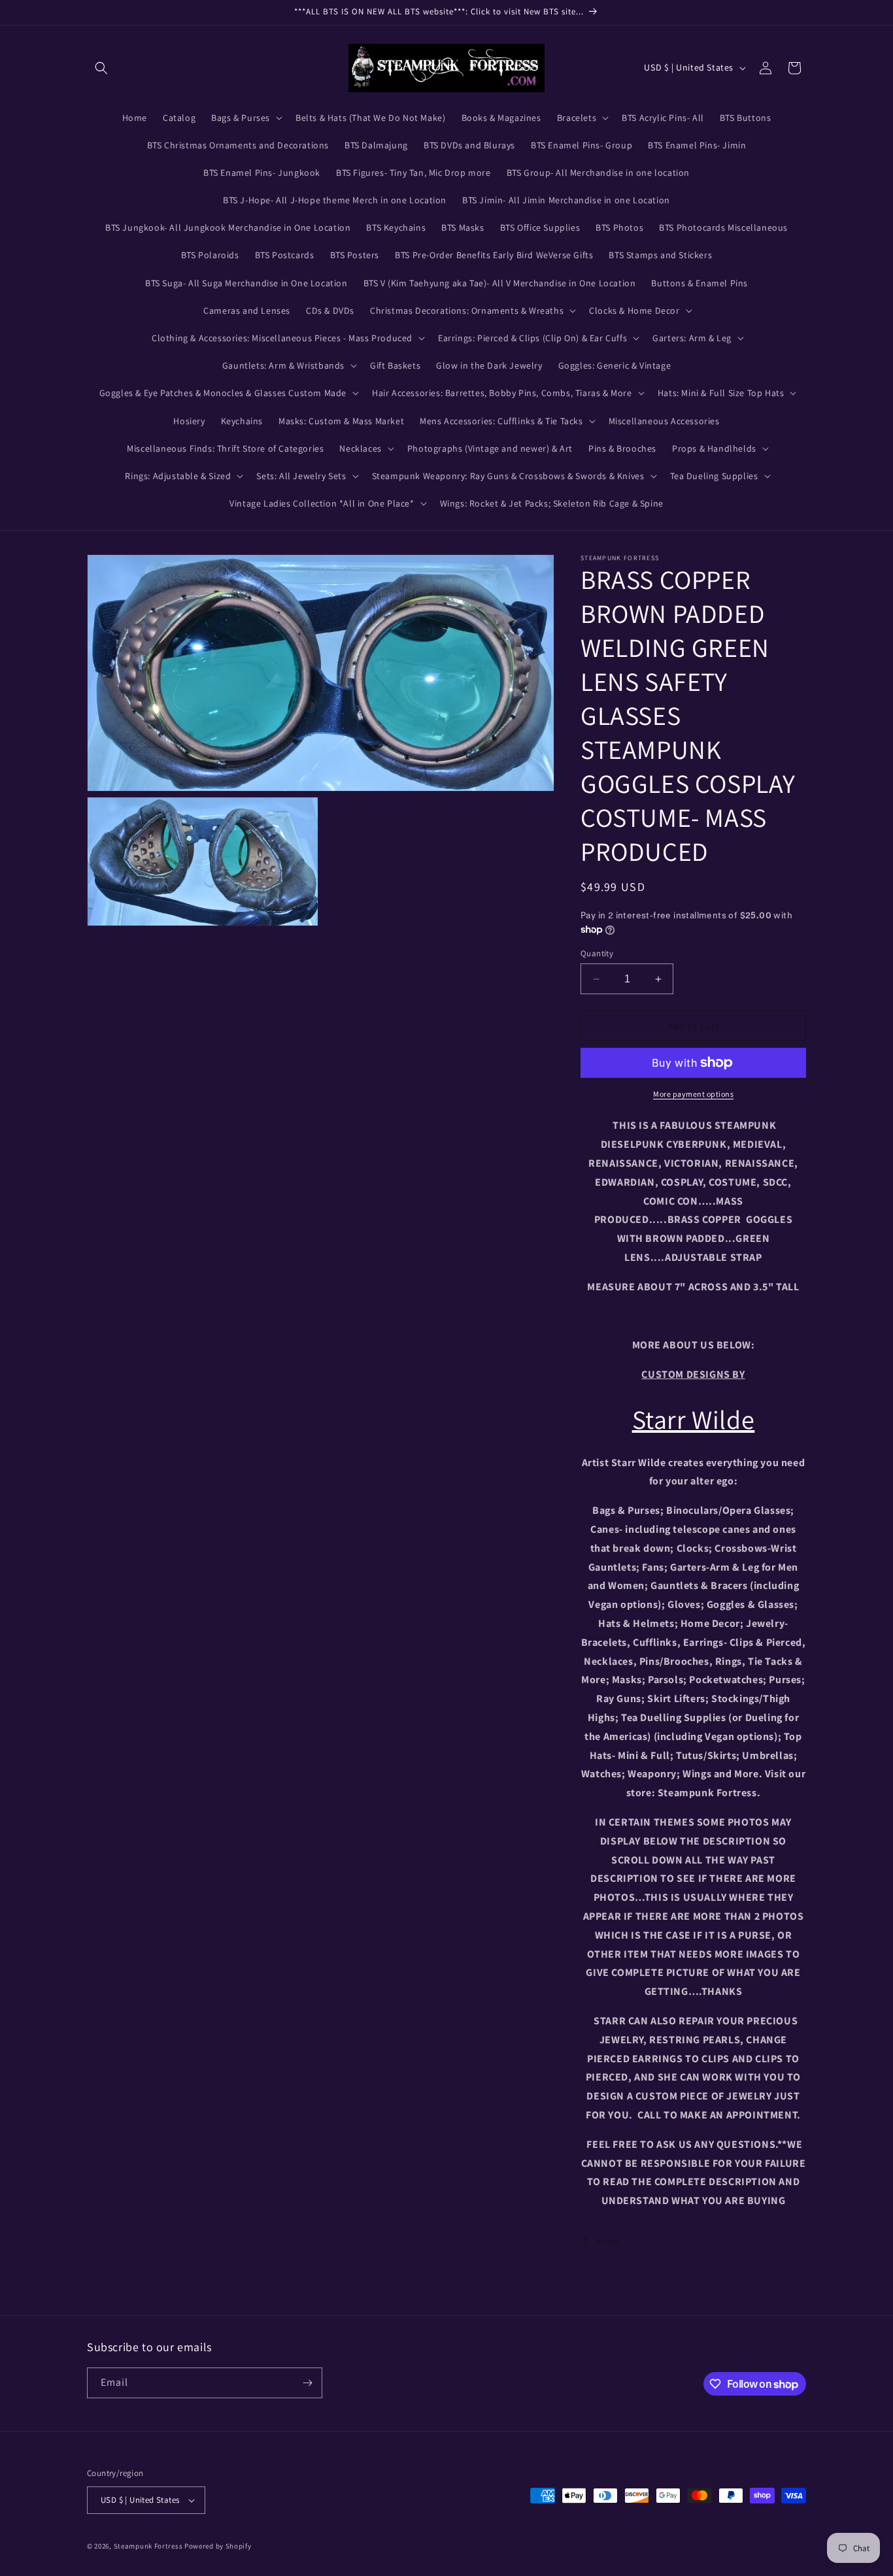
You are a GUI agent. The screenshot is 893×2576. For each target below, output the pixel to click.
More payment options (693, 1094)
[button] (101, 68)
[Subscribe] (307, 2383)
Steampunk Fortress (148, 2546)
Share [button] (608, 2241)
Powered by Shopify (218, 2546)
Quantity (597, 953)
